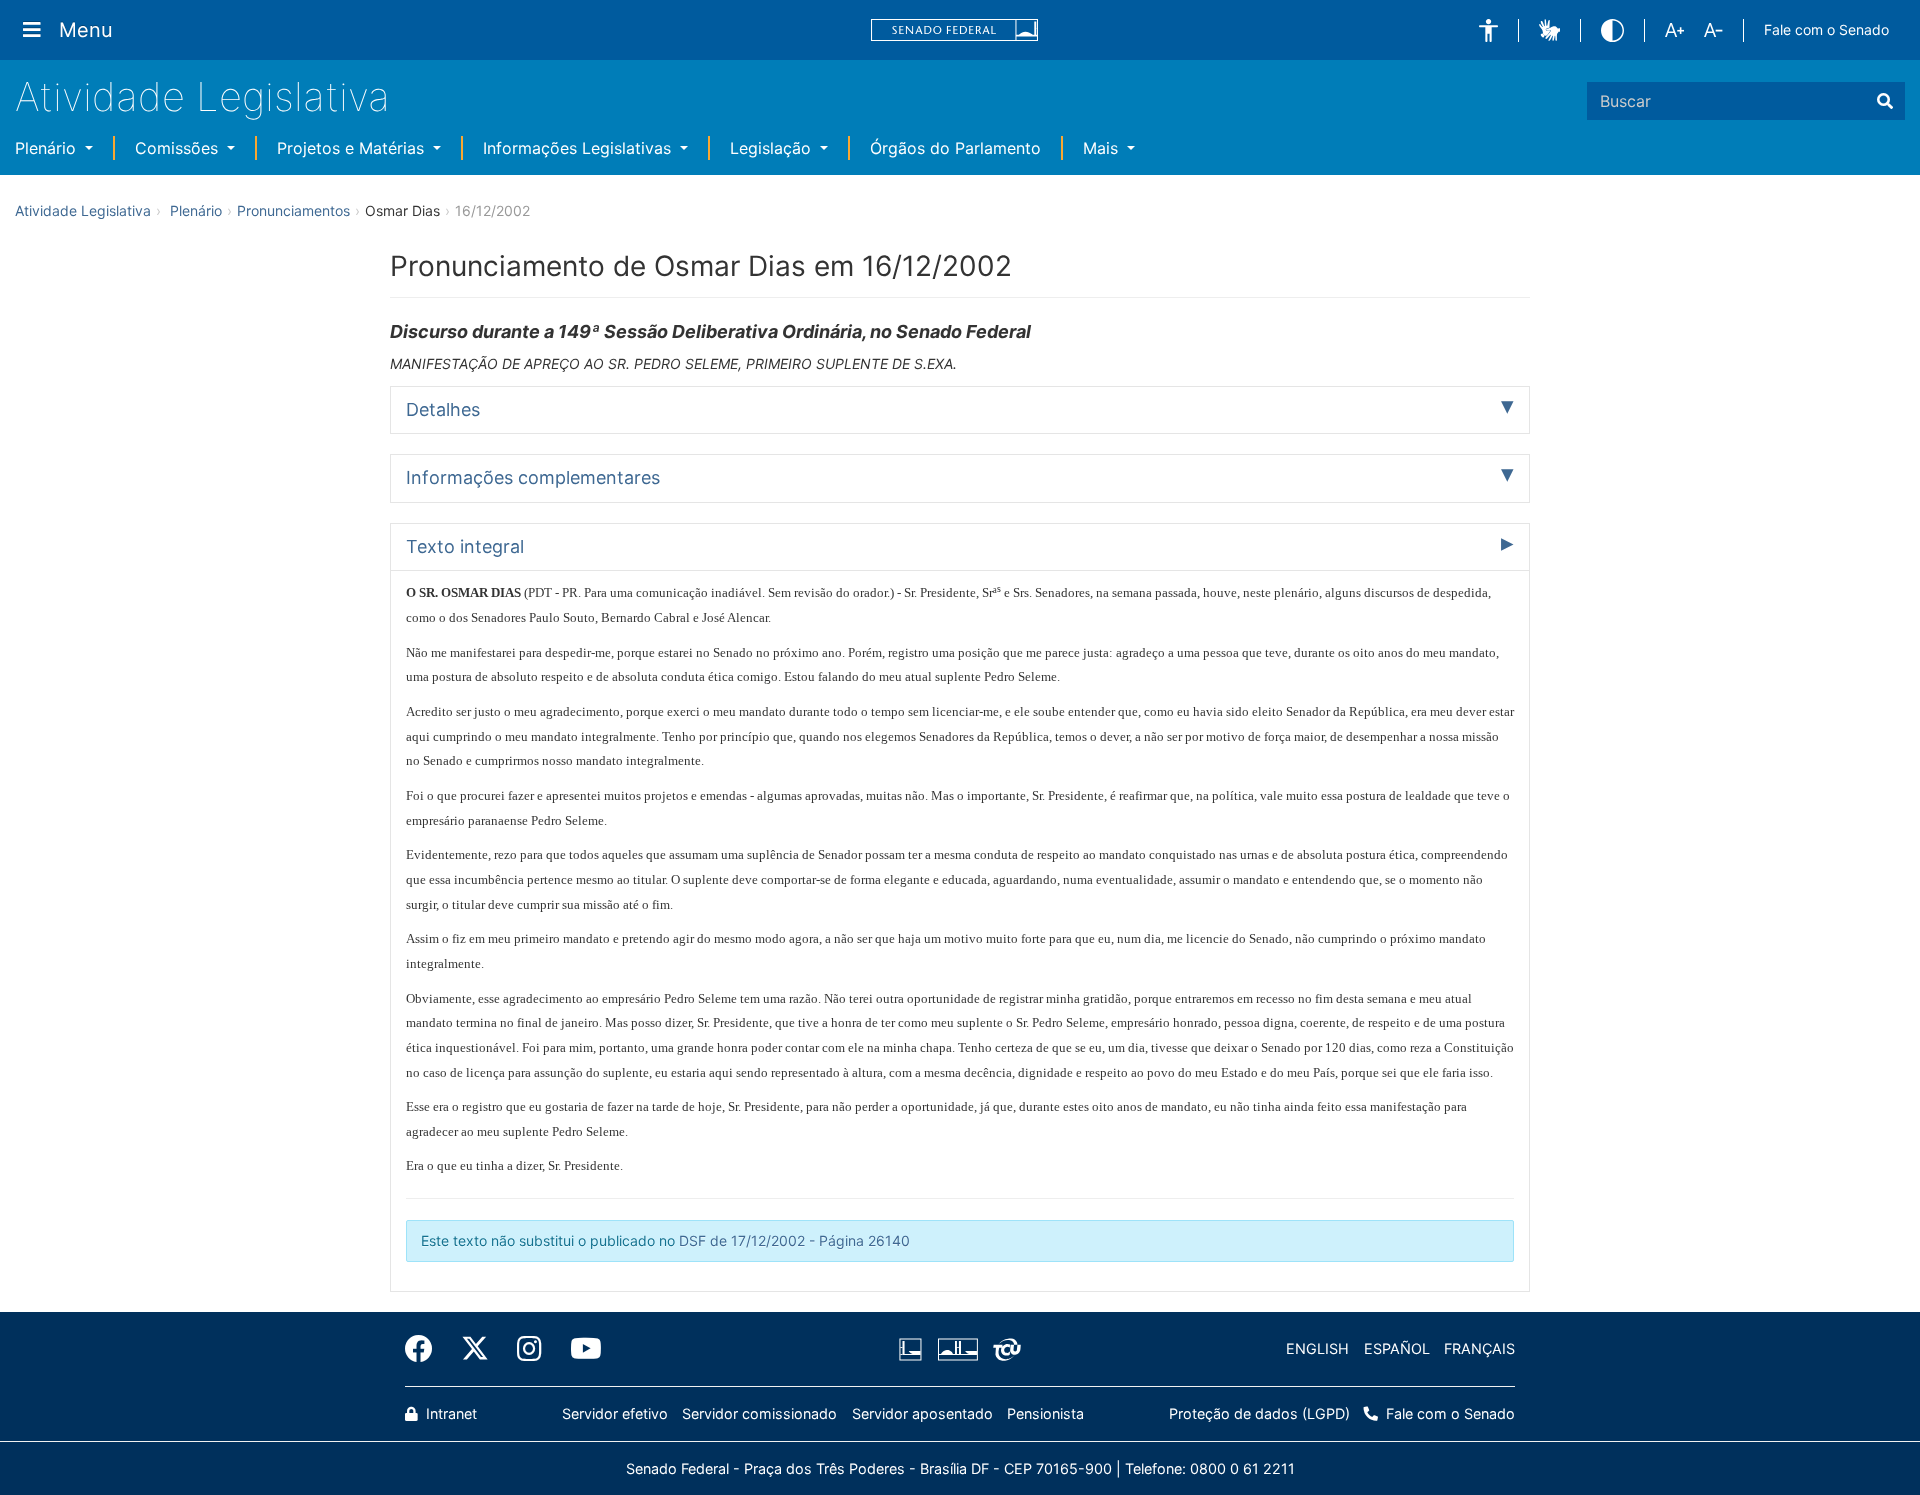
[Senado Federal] (955, 30)
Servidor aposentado (922, 1413)
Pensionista (1045, 1413)
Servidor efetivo (615, 1413)
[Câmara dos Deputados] (914, 1349)
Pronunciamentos (293, 210)
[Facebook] (426, 1349)
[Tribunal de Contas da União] (1003, 1349)
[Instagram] (529, 1349)
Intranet (449, 1413)
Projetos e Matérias (353, 148)
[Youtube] (579, 1349)
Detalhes (443, 409)
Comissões (179, 148)
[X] (475, 1349)
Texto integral (465, 546)
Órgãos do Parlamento (955, 148)
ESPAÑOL (1397, 1348)
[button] (1488, 30)
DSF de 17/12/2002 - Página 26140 (794, 1240)
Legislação (773, 148)
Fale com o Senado (1826, 29)
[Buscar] (1885, 101)
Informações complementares (533, 477)
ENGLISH (1317, 1348)
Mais (1103, 148)
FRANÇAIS (1479, 1348)
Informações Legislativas (579, 148)
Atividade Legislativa (202, 96)
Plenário (48, 148)
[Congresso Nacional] (957, 1349)
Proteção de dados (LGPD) (1259, 1413)
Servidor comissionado (759, 1413)
